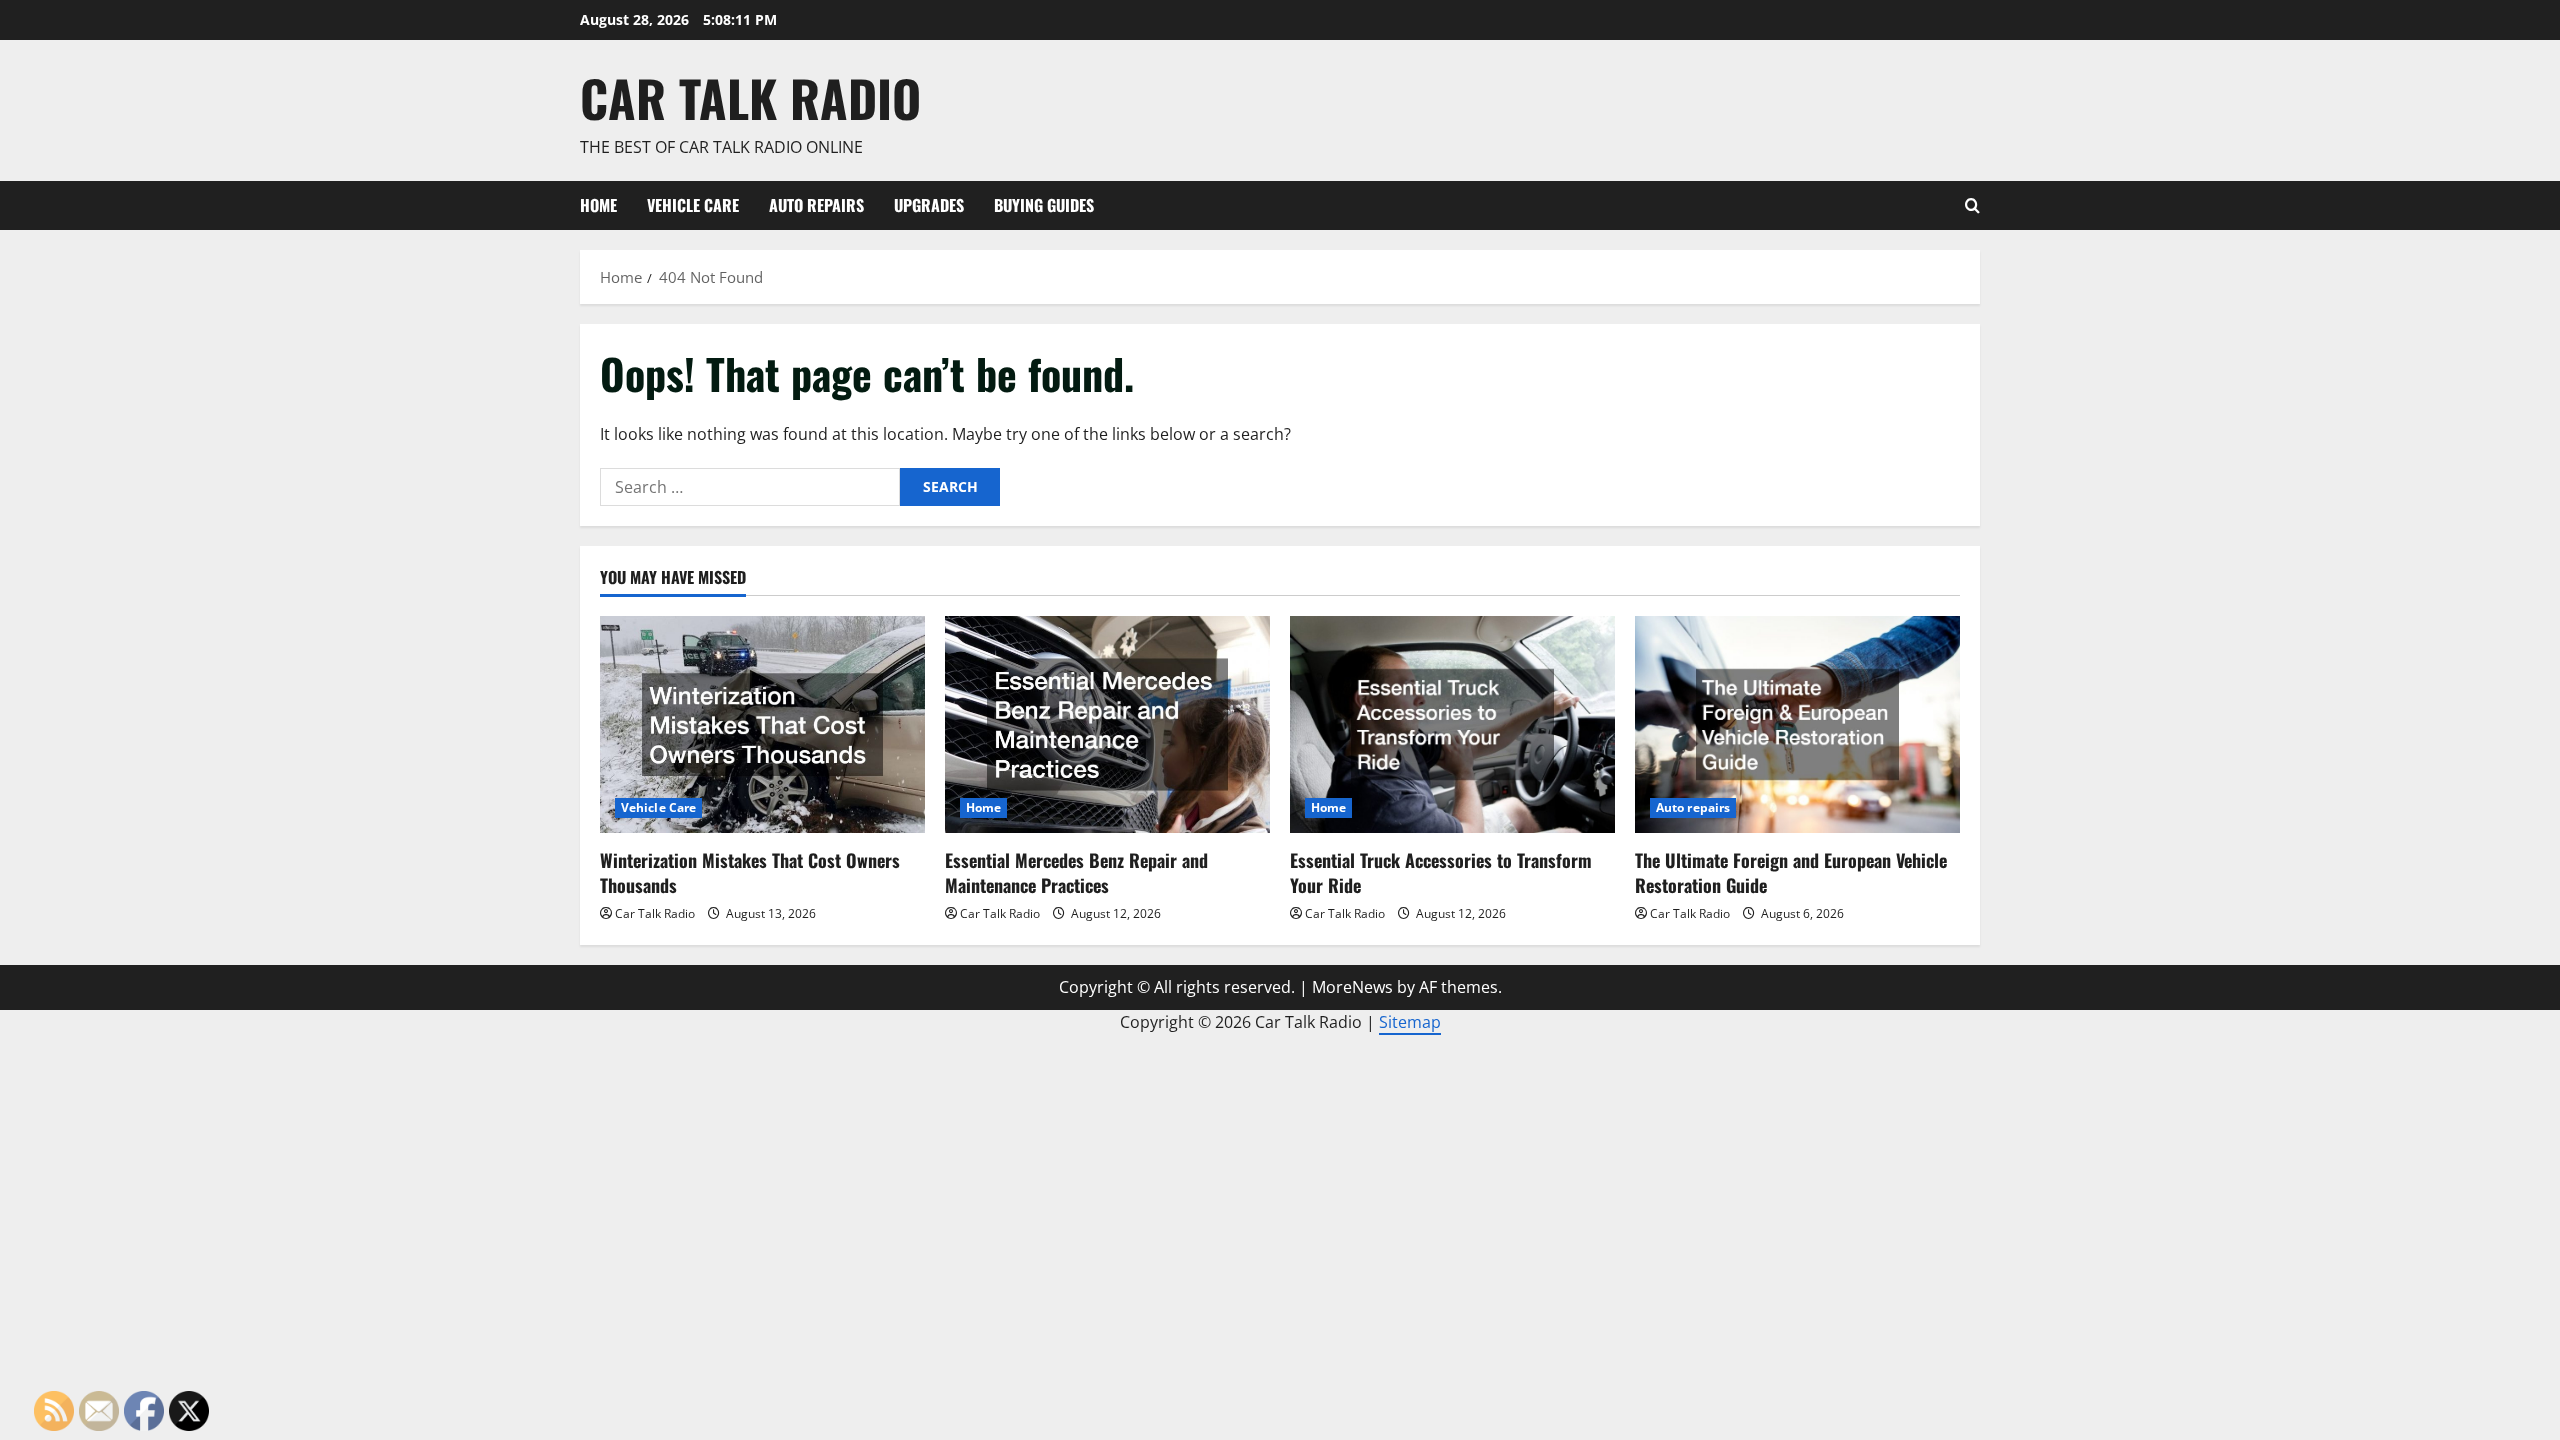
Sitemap (1410, 1022)
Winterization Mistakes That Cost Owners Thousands (750, 872)
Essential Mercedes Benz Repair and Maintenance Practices (1076, 872)
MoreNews (1352, 987)
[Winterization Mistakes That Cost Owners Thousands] (762, 724)
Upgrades (929, 205)
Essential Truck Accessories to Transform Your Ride (1441, 872)
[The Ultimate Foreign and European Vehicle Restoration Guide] (1797, 724)
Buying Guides (1044, 205)
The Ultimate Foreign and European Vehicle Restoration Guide (1791, 872)
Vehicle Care (693, 205)
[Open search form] (1972, 205)
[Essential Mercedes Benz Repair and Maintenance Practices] (1107, 724)
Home (598, 205)
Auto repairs (816, 205)
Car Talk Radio (750, 97)
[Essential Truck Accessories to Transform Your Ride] (1452, 724)
